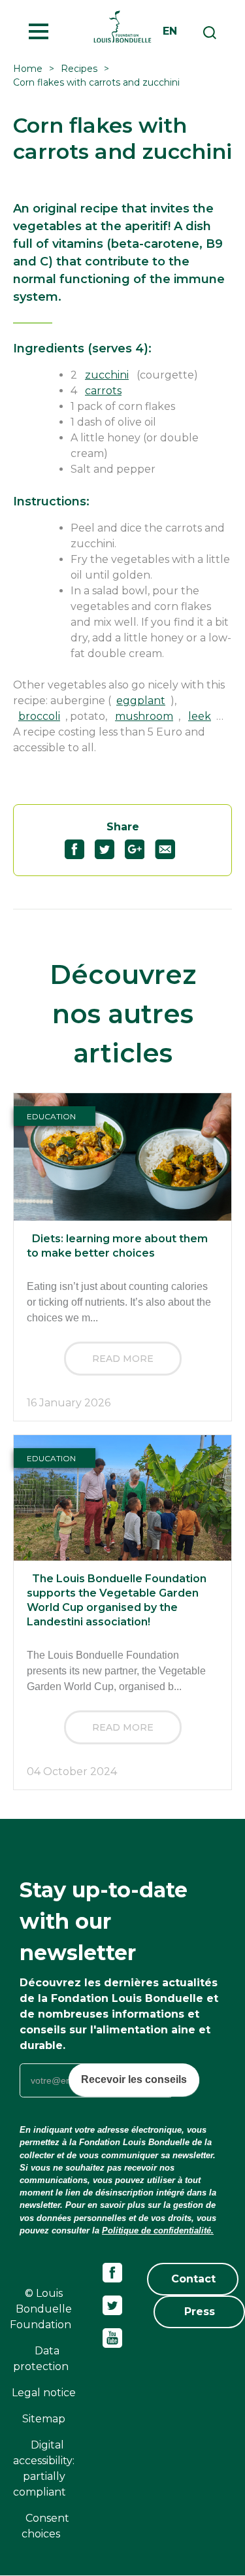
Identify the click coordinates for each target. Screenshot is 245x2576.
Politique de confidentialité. (158, 2230)
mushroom (144, 716)
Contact (193, 2279)
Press (200, 2312)
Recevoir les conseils (134, 2079)
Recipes (79, 69)
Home (28, 69)
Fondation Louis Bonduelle (122, 26)
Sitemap (44, 2419)
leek (200, 716)
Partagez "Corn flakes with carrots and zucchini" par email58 (170, 849)
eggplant (141, 701)
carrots (103, 391)
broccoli (39, 716)
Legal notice (44, 2393)
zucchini (107, 375)
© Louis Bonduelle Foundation (41, 2309)
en (170, 31)
